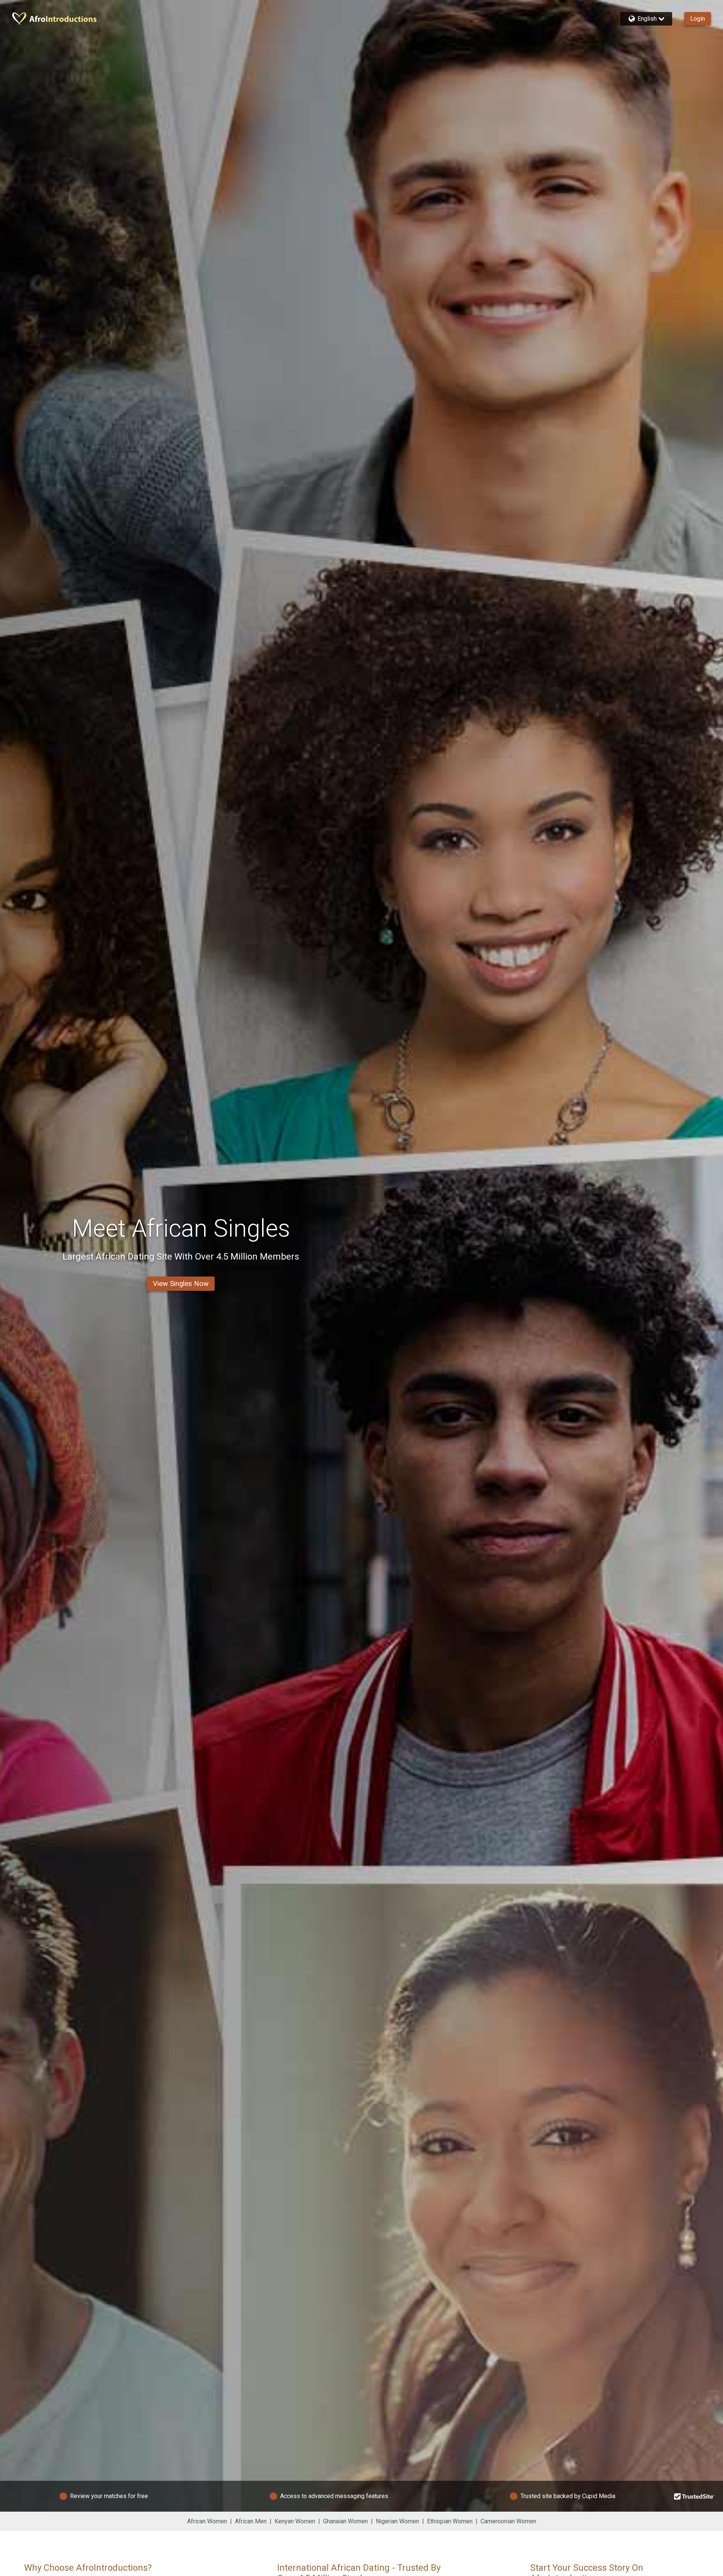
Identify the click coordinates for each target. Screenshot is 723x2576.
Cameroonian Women (508, 2521)
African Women (207, 2521)
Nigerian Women (397, 2521)
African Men (251, 2521)
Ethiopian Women (450, 2521)
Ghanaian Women (345, 2521)
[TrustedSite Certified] (694, 2496)
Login (698, 19)
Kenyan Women (295, 2521)
